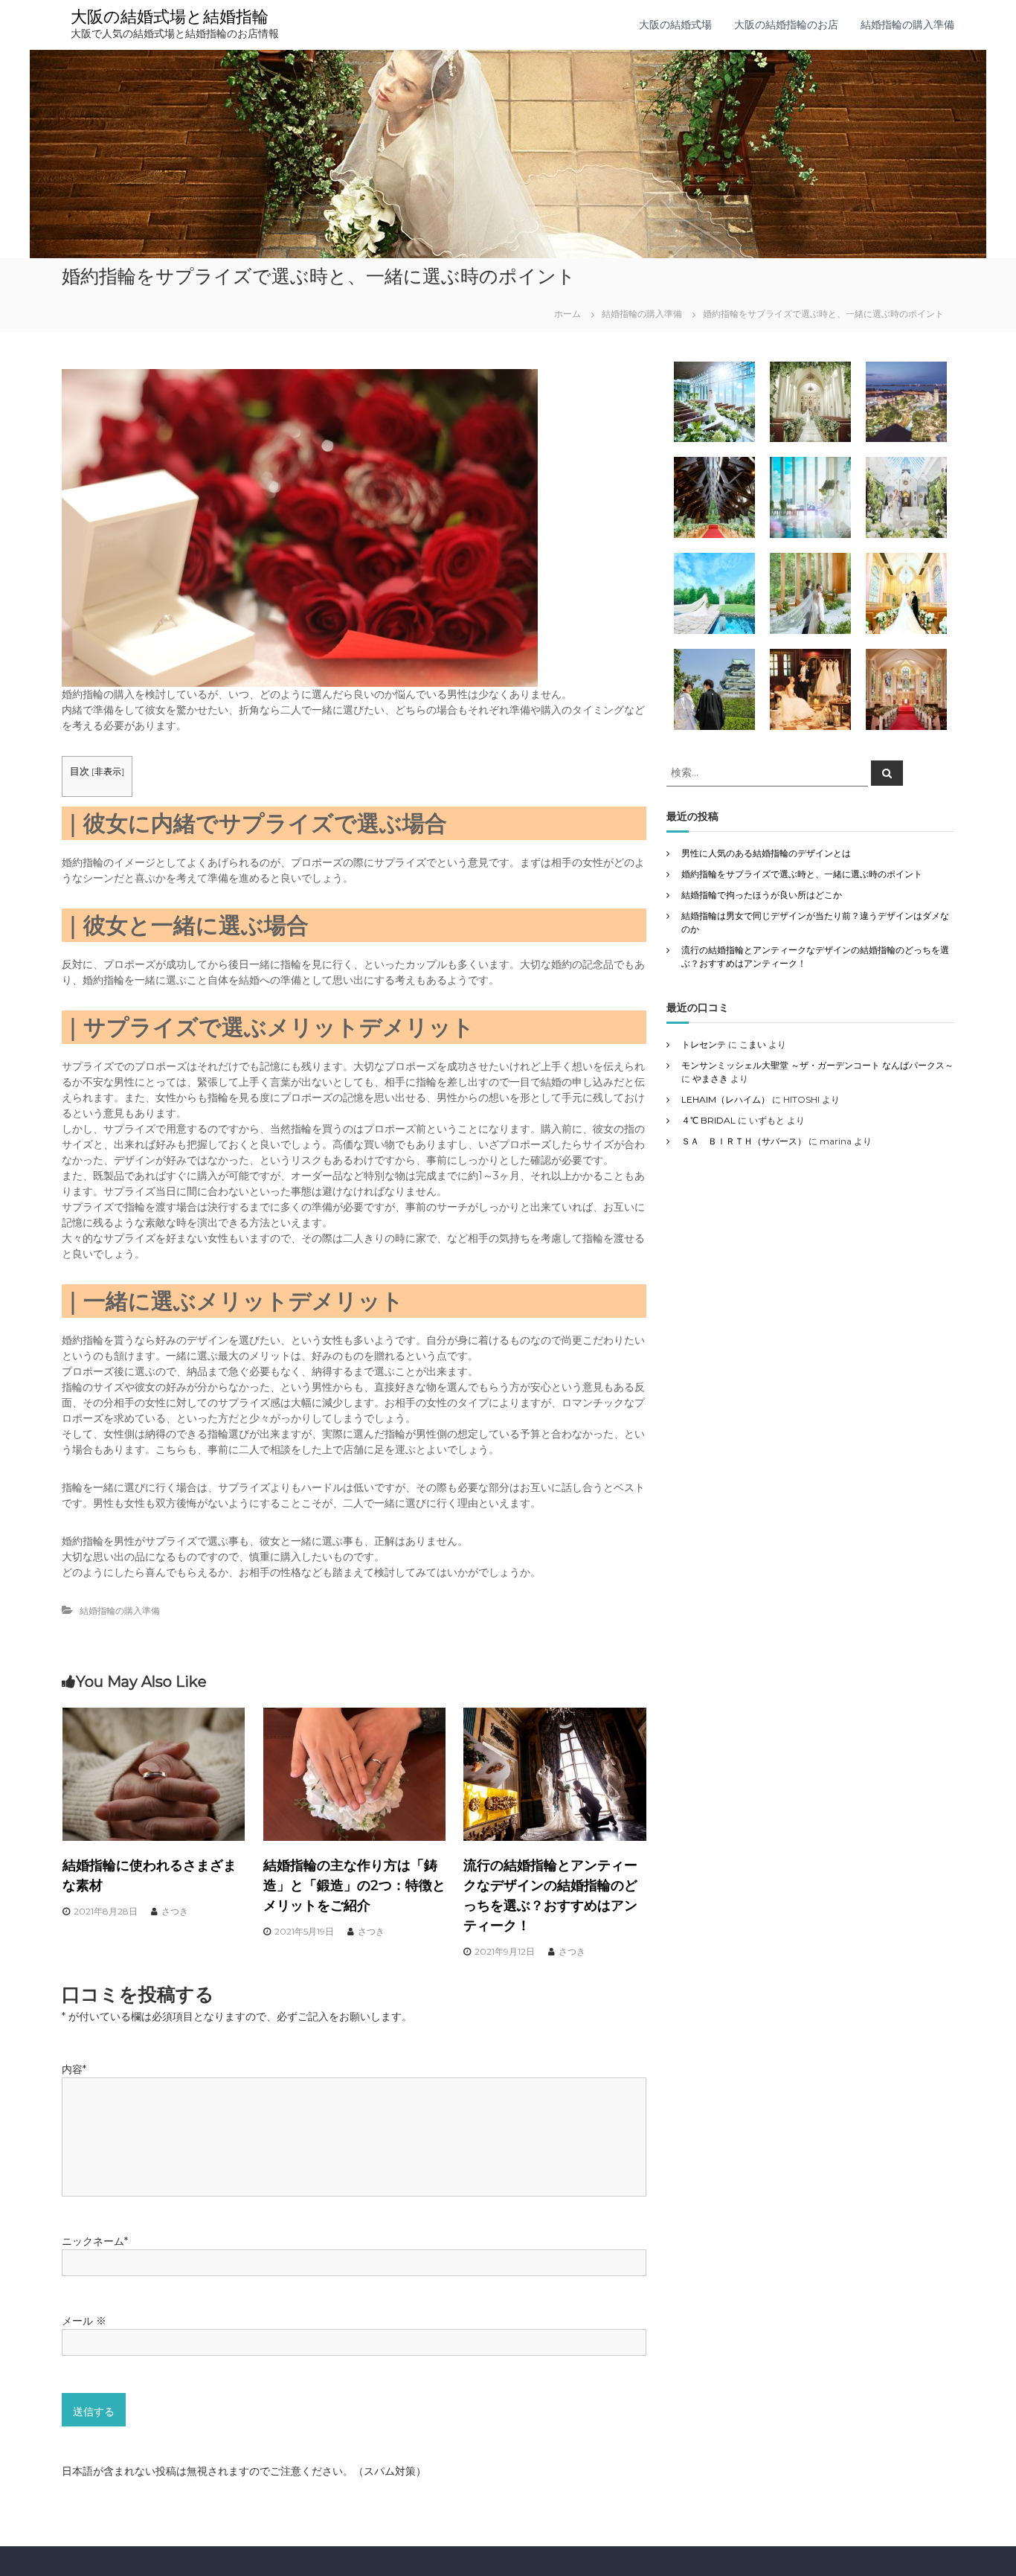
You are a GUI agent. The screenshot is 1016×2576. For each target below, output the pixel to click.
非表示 (108, 771)
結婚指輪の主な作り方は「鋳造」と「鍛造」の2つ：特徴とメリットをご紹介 (354, 1885)
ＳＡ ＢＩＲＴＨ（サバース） (744, 1141)
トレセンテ (704, 1044)
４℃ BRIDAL (708, 1120)
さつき (175, 1911)
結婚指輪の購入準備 (907, 25)
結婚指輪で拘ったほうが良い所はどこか (762, 895)
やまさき (710, 1079)
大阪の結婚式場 (675, 25)
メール (84, 2321)
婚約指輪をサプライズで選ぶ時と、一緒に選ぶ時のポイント (802, 874)
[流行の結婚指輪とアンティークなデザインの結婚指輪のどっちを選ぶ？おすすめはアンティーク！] (555, 1773)
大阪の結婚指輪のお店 (786, 25)
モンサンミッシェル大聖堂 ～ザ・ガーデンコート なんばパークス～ (817, 1065)
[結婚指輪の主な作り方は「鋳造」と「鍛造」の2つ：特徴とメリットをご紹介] (355, 1773)
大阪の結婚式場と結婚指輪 (170, 17)
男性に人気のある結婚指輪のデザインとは (766, 853)
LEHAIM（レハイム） (726, 1099)
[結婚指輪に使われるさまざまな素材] (154, 1773)
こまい (753, 1044)
